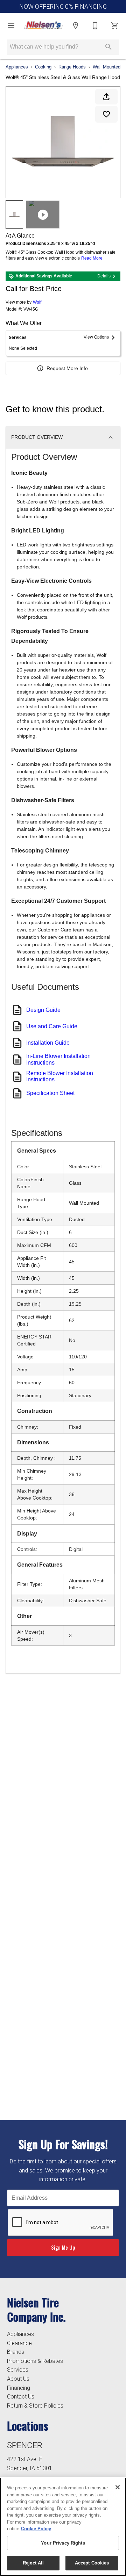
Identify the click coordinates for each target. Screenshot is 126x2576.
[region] (63, 2527)
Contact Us (21, 2397)
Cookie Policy (36, 2529)
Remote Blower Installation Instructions (60, 1076)
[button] (11, 26)
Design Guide (43, 1010)
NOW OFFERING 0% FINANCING (63, 7)
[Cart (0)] (115, 26)
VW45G (31, 309)
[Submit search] (108, 47)
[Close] (118, 2487)
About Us (18, 2379)
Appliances (17, 67)
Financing (19, 2388)
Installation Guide (48, 1043)
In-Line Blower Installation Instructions (58, 1059)
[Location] (76, 26)
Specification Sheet (50, 1093)
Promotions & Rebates (35, 2361)
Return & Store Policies (35, 2406)
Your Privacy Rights (63, 2543)
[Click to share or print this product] (106, 97)
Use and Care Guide (52, 1026)
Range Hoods (72, 67)
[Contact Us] (95, 26)
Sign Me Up (63, 2247)
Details (104, 276)
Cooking (43, 67)
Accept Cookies (92, 2563)
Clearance (19, 2343)
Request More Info (67, 368)
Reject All (33, 2563)
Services (18, 2370)
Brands (16, 2352)
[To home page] (43, 26)
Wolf (37, 302)
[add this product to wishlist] (106, 114)
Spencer (25, 2445)
